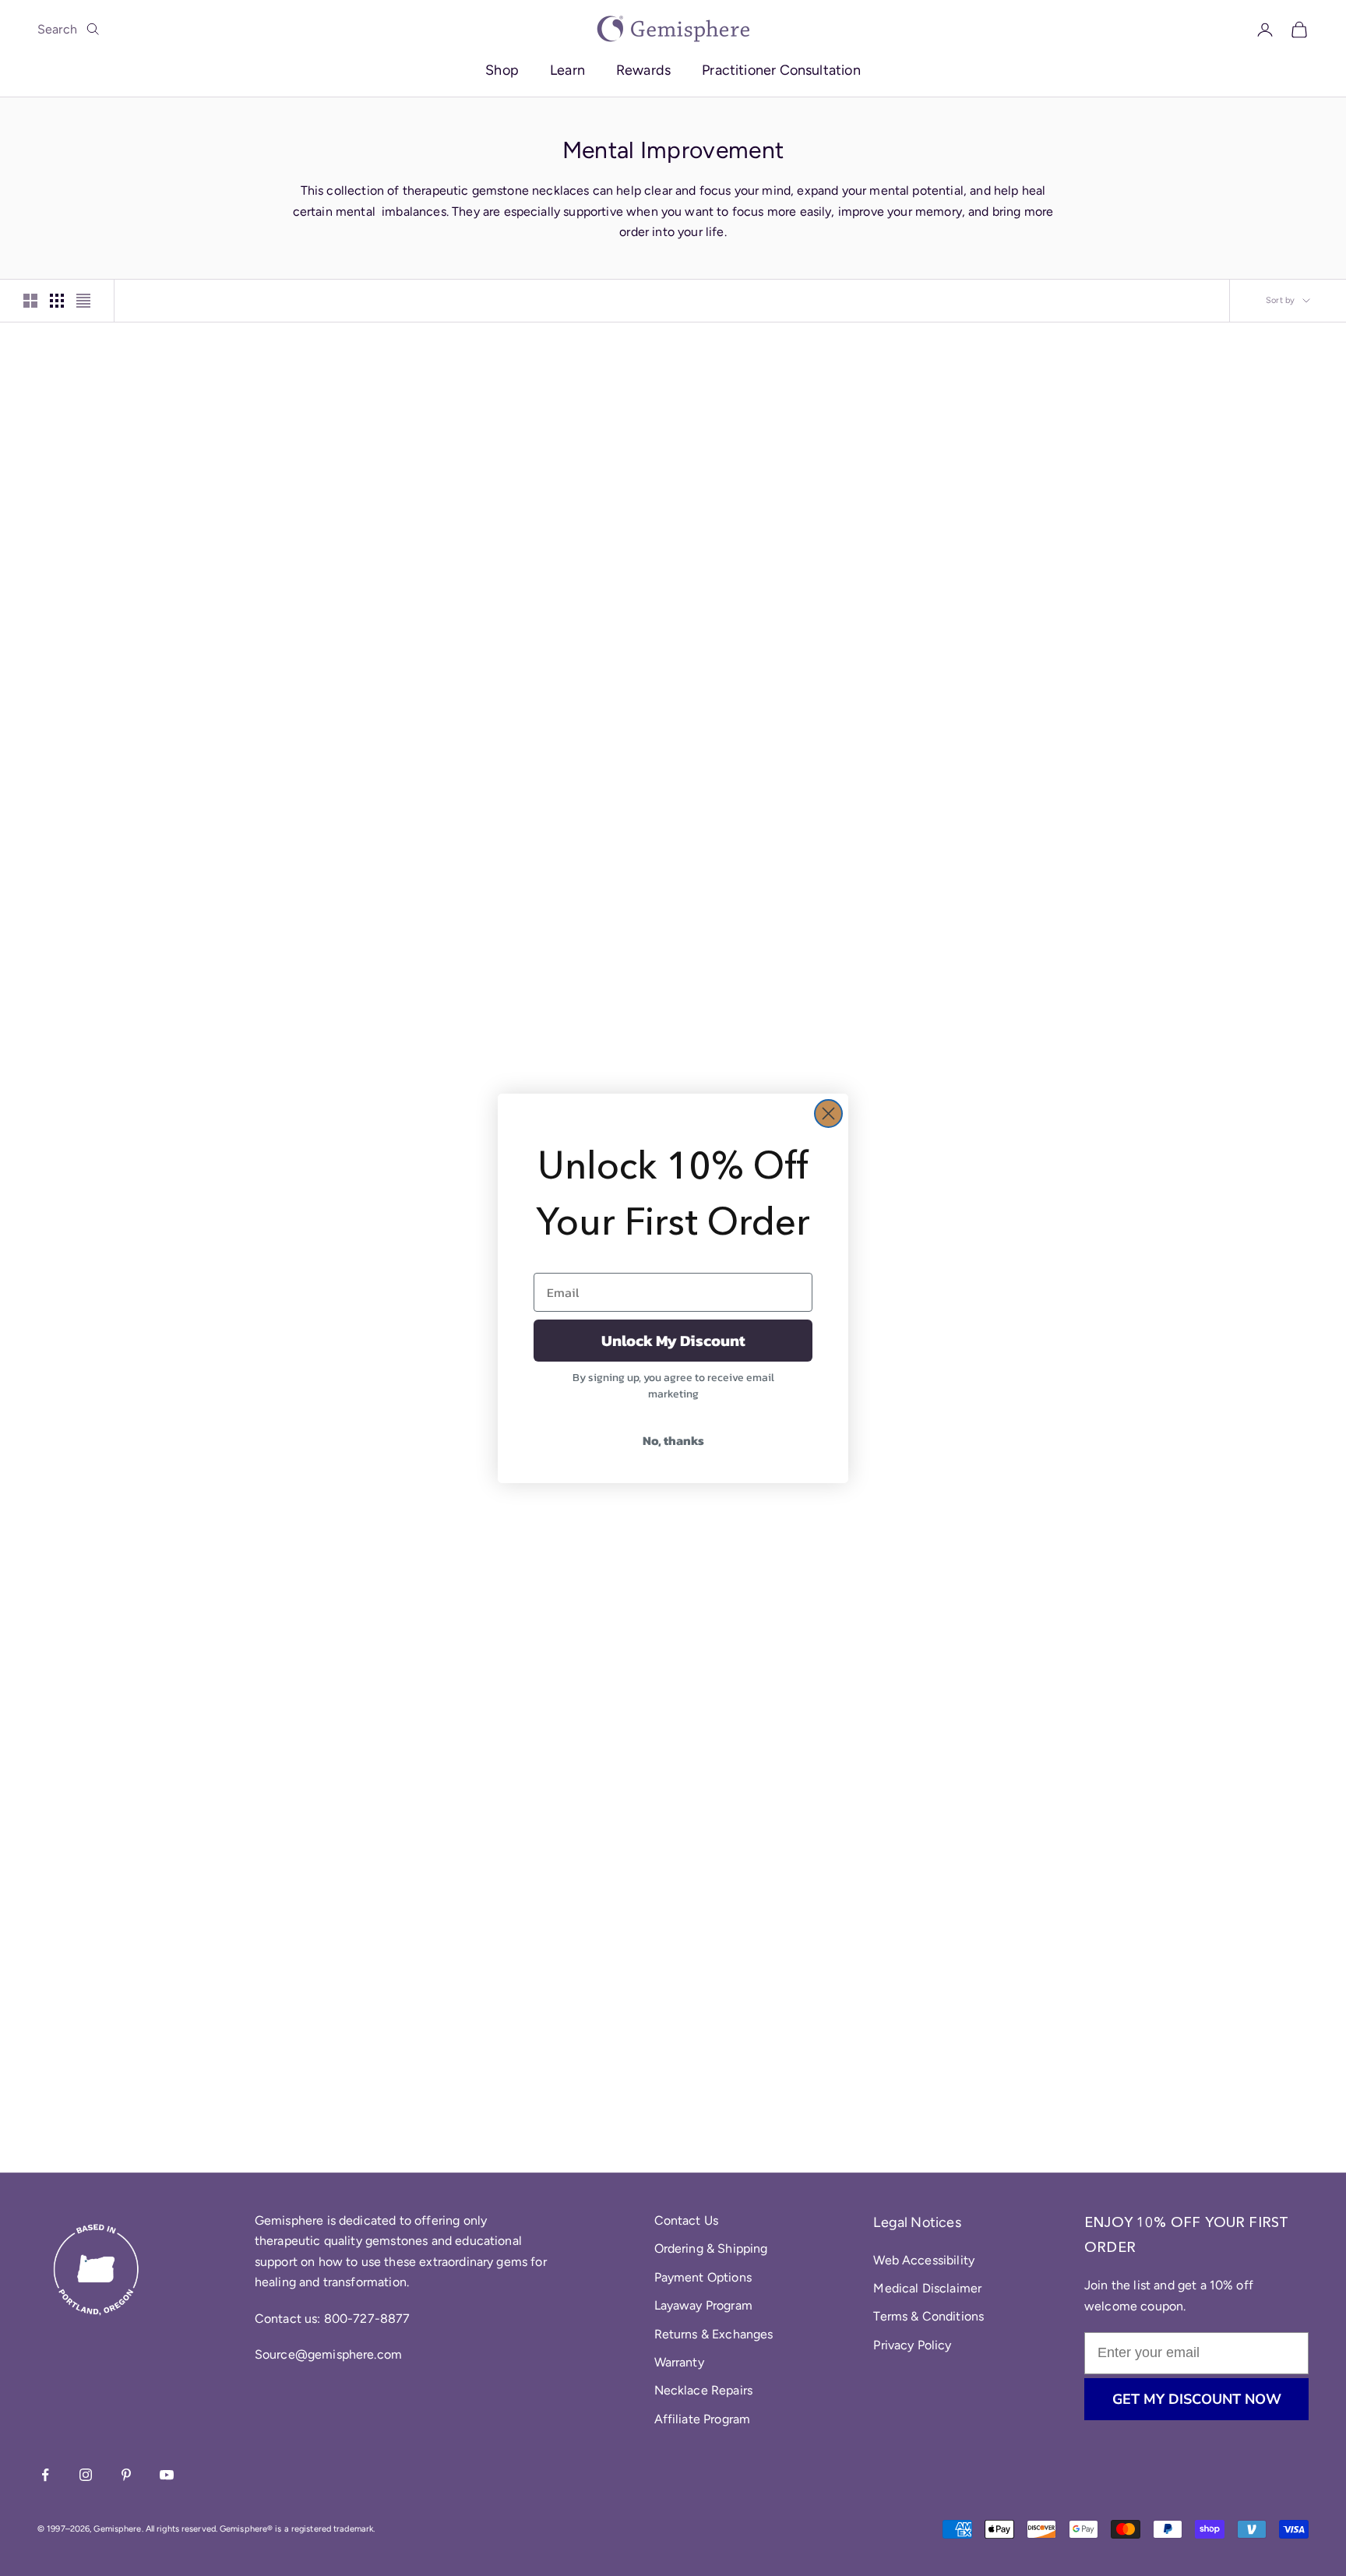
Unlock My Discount (673, 1341)
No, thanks (673, 1440)
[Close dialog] (828, 1114)
